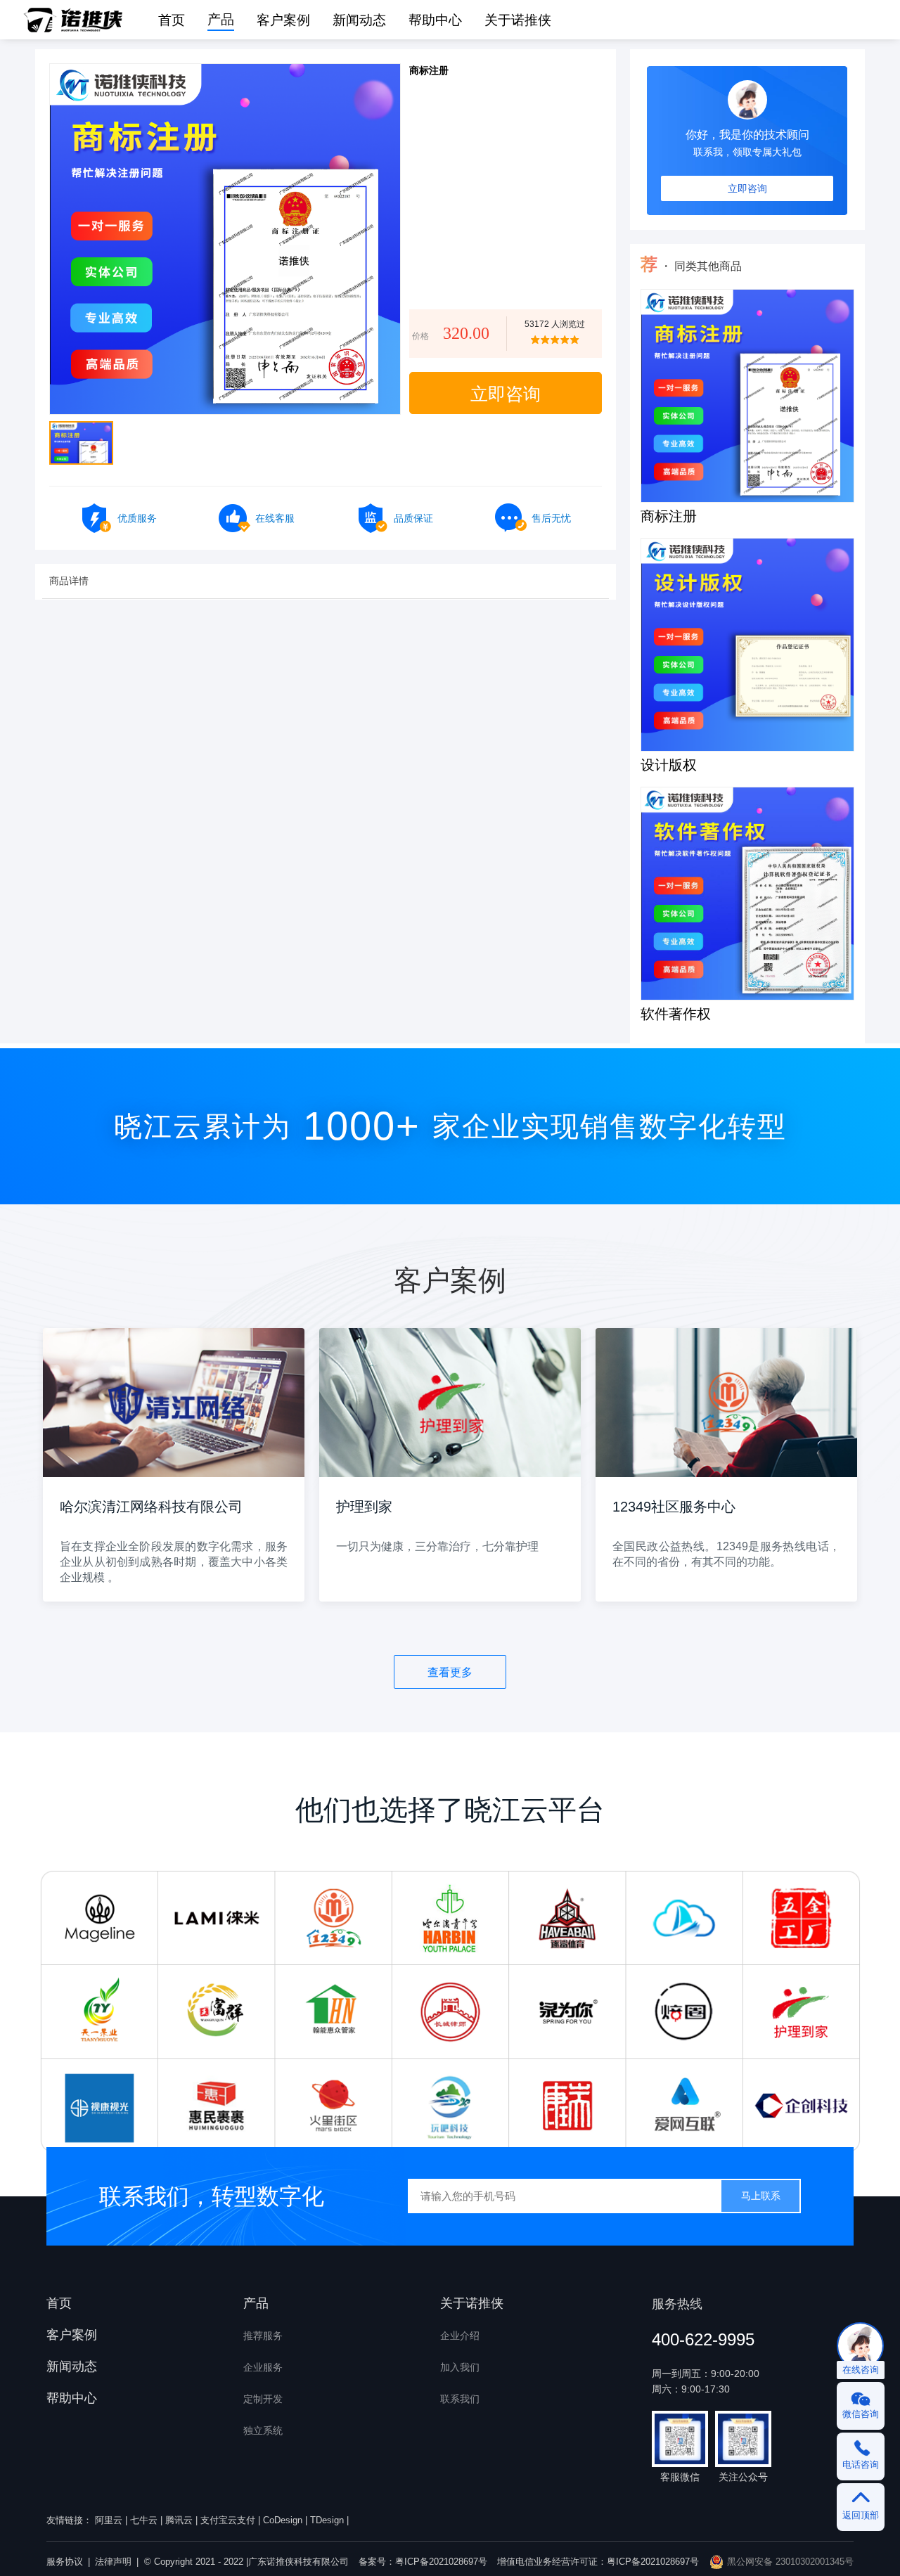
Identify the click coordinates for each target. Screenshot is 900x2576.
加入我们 (460, 2367)
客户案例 (72, 2335)
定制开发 (263, 2399)
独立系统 (263, 2430)
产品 (221, 20)
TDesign (327, 2520)
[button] (221, 20)
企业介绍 (460, 2336)
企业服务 (263, 2367)
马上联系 (761, 2196)
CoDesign (283, 2520)
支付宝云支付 (228, 2520)
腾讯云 (179, 2520)
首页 (59, 2303)
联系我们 (460, 2399)
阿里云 (109, 2520)
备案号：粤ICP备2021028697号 (423, 2562)
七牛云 (144, 2520)
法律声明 (113, 2562)
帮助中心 (72, 2398)
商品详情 (69, 581)
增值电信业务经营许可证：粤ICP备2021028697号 (598, 2562)
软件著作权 (676, 1015)
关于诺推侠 (518, 20)
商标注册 (669, 517)
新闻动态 (72, 2366)
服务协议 (65, 2562)
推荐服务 (263, 2336)
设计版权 (669, 766)
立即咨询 (747, 188)
